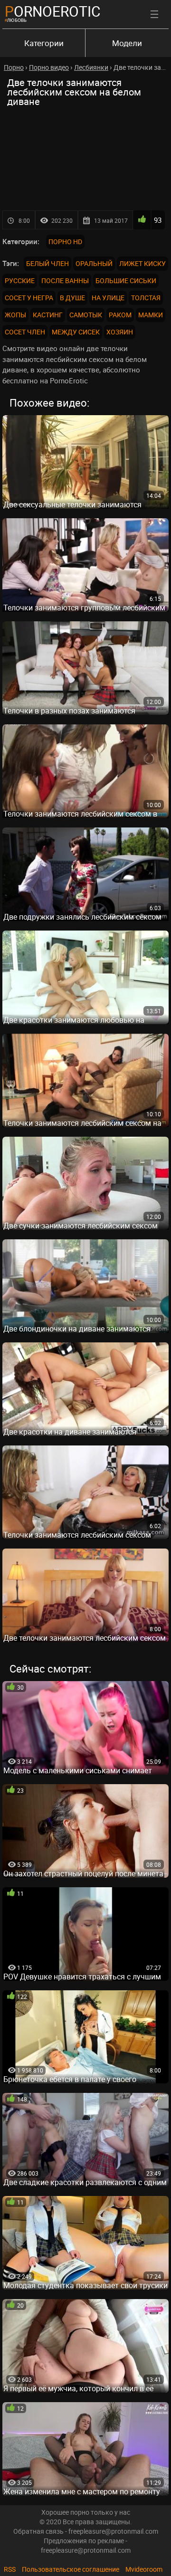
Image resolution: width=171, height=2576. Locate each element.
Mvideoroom (144, 2569)
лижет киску (142, 263)
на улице (108, 298)
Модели (127, 43)
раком (120, 315)
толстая (146, 298)
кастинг (48, 315)
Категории (44, 43)
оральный (94, 263)
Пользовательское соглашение (71, 2569)
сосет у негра (29, 298)
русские (20, 280)
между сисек (76, 332)
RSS (10, 2569)
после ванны (65, 280)
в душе (72, 298)
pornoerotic (53, 11)
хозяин (120, 332)
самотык (86, 315)
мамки (151, 315)
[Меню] (154, 14)
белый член (47, 263)
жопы (15, 315)
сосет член (25, 332)
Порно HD (65, 242)
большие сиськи (126, 280)
